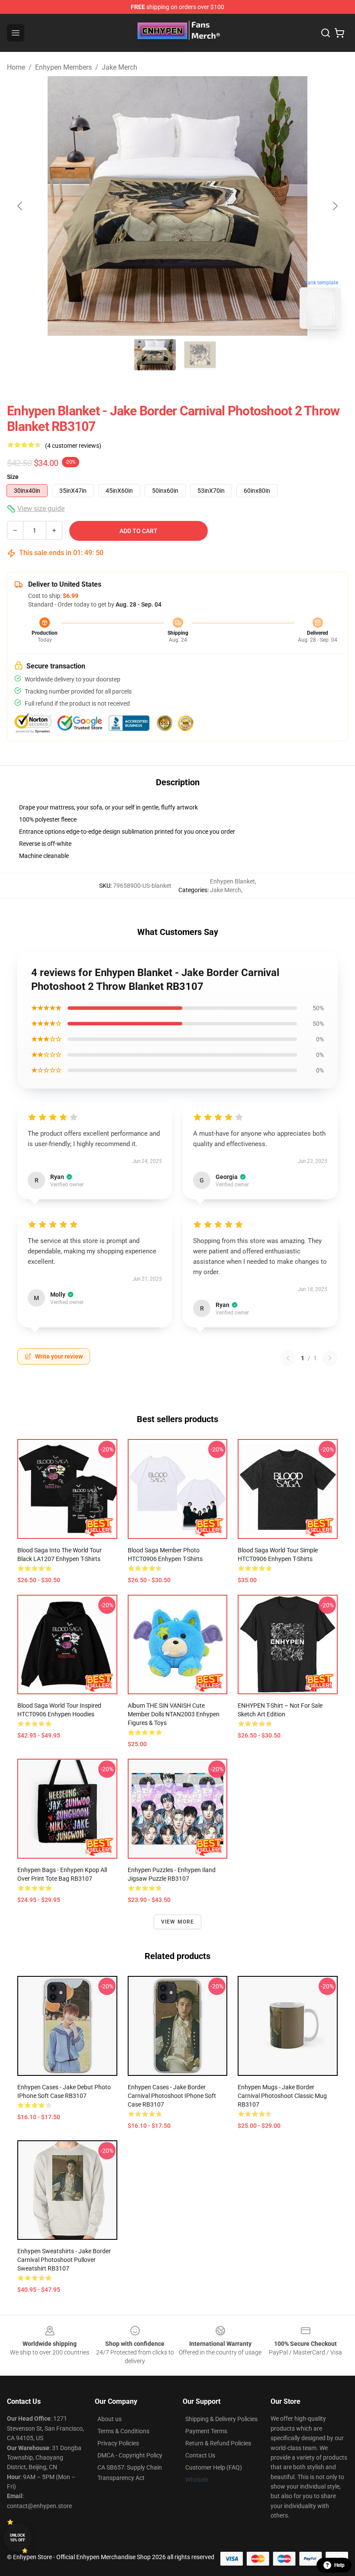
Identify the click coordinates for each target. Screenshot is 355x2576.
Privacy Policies (118, 2443)
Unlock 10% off (18, 2538)
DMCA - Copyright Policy (130, 2455)
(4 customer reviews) (73, 446)
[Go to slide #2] (200, 355)
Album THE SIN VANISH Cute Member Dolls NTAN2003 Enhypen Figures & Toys (174, 1714)
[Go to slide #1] (155, 355)
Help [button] (339, 2565)
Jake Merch (119, 67)
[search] (326, 33)
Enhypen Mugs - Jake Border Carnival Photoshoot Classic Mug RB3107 (282, 2096)
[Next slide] (335, 206)
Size (13, 477)
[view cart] (339, 33)
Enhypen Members (63, 67)
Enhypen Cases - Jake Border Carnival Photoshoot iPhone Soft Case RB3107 (172, 2096)
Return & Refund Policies (218, 2443)
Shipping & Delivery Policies (221, 2419)
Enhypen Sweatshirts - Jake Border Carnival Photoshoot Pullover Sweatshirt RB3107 (64, 2260)
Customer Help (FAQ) (214, 2467)
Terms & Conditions (123, 2431)
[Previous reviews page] (288, 1358)
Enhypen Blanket (232, 881)
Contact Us (200, 2455)
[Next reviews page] (330, 1358)
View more (178, 1922)
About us (110, 2419)
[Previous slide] (20, 206)
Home (16, 67)
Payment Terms (206, 2431)
